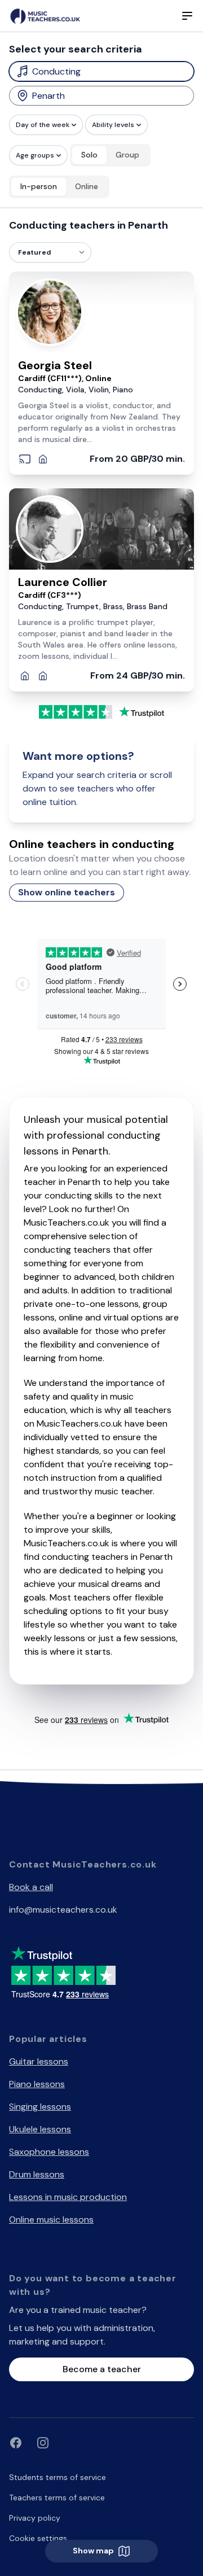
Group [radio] (127, 155)
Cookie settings (38, 2538)
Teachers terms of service (57, 2498)
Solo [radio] (89, 155)
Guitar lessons (39, 2061)
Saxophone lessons (49, 2152)
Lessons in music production (68, 2197)
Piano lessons (37, 2084)
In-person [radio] (39, 186)
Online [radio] (87, 186)
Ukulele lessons (40, 2129)
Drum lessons (37, 2174)
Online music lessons (51, 2219)
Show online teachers (67, 892)
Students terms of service (58, 2477)
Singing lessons (40, 2107)
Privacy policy (35, 2518)
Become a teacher (102, 2369)
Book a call (31, 1887)
